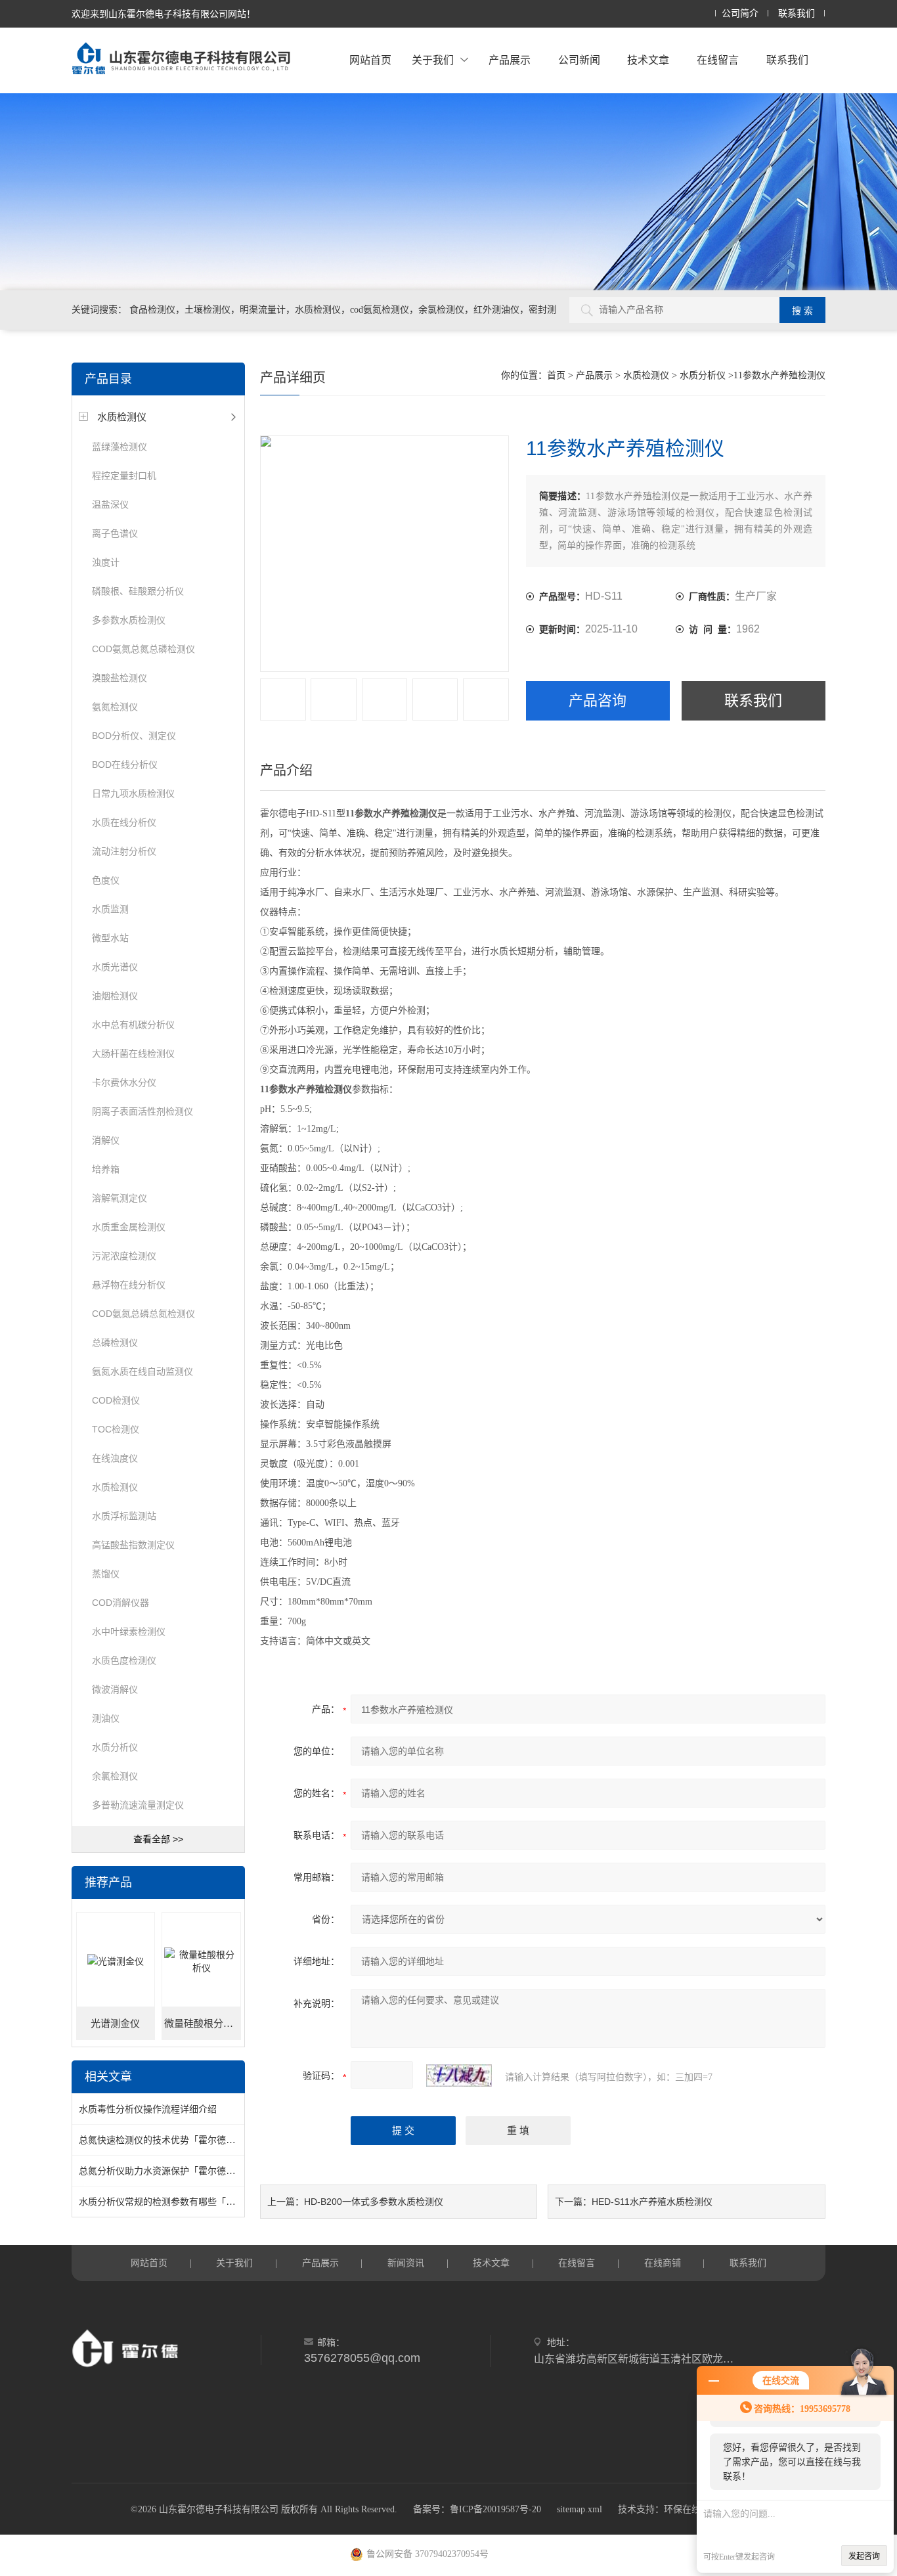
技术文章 (648, 60)
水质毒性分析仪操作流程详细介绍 (148, 2109)
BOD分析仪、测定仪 (134, 736)
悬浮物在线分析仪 (129, 1285)
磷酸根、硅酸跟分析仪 (138, 591)
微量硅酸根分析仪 (202, 2024)
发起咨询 (864, 2556)
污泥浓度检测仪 (124, 1256)
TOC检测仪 (116, 1429)
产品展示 (510, 60)
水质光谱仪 (115, 967)
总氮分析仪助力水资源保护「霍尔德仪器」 (166, 2171)
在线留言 (718, 60)
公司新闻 (579, 60)
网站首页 (370, 60)
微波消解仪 (115, 1689)
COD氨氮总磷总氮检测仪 (143, 1314)
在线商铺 (663, 2263)
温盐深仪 (110, 504)
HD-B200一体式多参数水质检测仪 (374, 2202)
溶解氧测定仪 (120, 1198)
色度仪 (106, 880)
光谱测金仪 (115, 2024)
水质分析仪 (115, 1747)
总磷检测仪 (115, 1343)
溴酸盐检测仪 (120, 678)
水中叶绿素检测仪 (129, 1632)
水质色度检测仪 (124, 1660)
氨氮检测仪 (115, 707)
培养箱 (106, 1169)
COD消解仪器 (120, 1603)
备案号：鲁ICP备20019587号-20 (477, 2509)
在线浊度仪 (115, 1458)
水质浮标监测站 (124, 1516)
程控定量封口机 (124, 476)
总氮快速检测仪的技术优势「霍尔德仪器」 (166, 2140)
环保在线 (682, 2509)
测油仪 (106, 1718)
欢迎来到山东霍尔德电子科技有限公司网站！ (164, 14)
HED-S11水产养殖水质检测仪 (652, 2202)
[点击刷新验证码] (459, 2076)
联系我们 (797, 13)
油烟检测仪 (115, 996)
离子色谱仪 (115, 533)
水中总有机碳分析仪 (133, 1025)
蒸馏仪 (106, 1574)
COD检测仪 (116, 1400)
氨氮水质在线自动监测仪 (142, 1371)
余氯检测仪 (115, 1776)
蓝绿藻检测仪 (120, 447)
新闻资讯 (406, 2263)
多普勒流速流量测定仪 (138, 1805)
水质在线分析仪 (124, 822)
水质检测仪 (122, 417)
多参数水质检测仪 (129, 620)
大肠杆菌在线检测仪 (133, 1054)
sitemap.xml (580, 2509)
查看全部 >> (158, 1839)
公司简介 (740, 13)
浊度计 (106, 562)
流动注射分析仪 (124, 851)
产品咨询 (598, 700)
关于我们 (433, 60)
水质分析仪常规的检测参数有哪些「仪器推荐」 (175, 2202)
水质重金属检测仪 (129, 1227)
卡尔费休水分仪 (124, 1082)
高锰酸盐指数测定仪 (133, 1545)
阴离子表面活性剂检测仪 (142, 1111)
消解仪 (106, 1140)
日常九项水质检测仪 (133, 793)
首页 (556, 375)
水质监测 (110, 909)
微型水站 (110, 938)
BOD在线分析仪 (125, 765)
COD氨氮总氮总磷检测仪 (143, 649)
